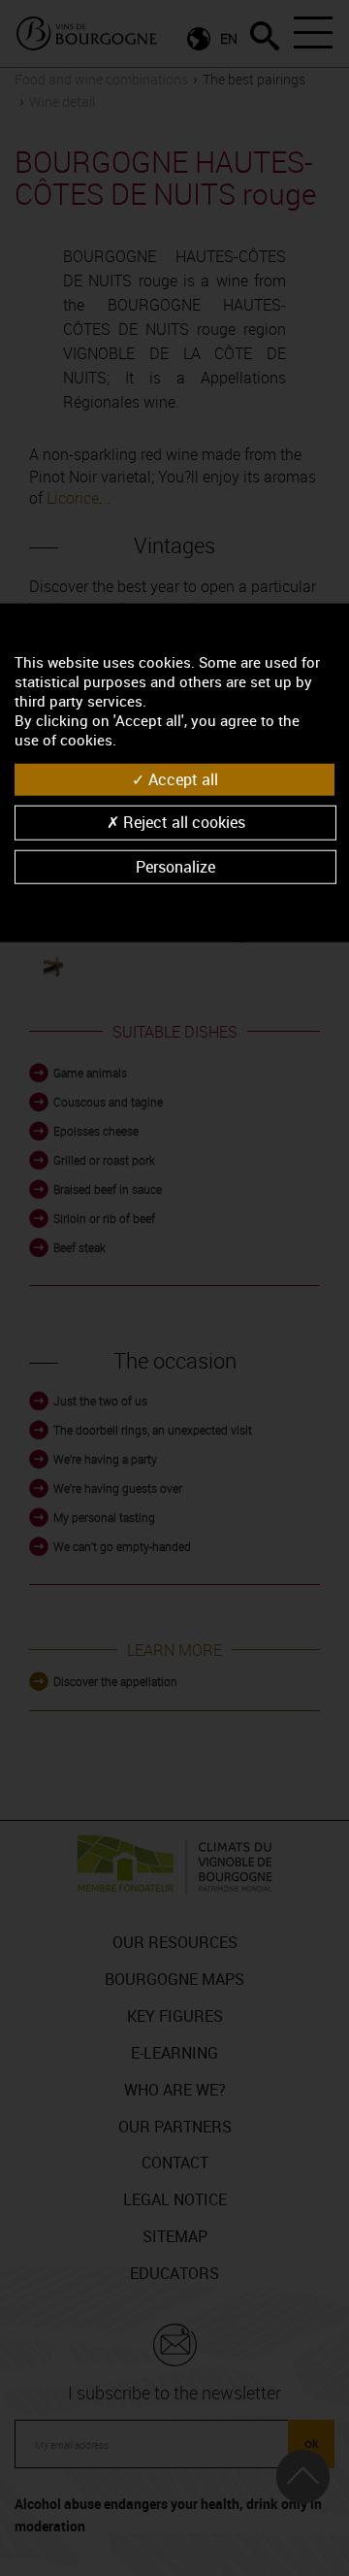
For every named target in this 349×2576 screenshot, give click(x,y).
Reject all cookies (182, 822)
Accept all (181, 779)
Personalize (175, 866)
